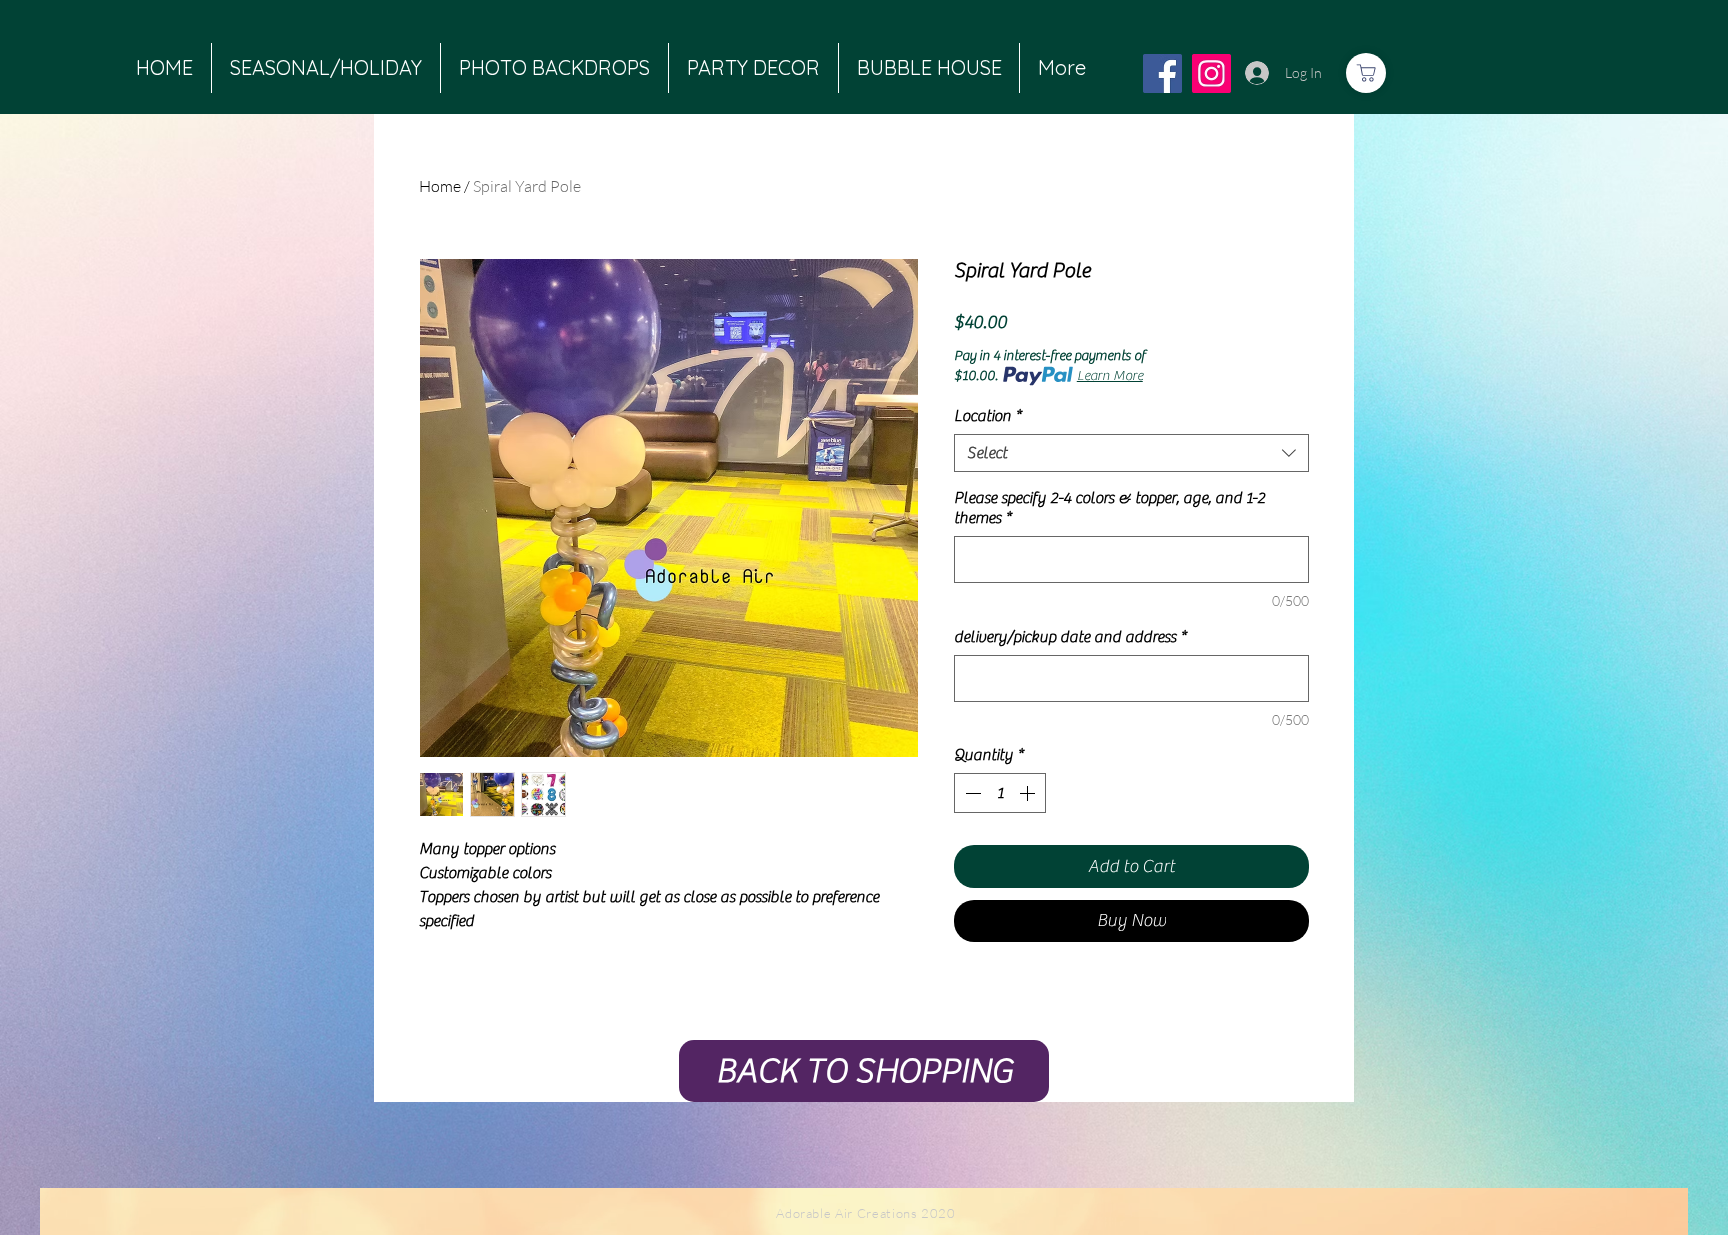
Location (987, 416)
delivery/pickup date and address (1070, 637)
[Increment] (1029, 793)
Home (440, 186)
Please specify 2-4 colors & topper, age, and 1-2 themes (1109, 508)
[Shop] (1366, 73)
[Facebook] (1162, 73)
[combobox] (1131, 453)
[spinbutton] (1000, 793)
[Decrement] (971, 793)
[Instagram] (1211, 73)
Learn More (1110, 376)
